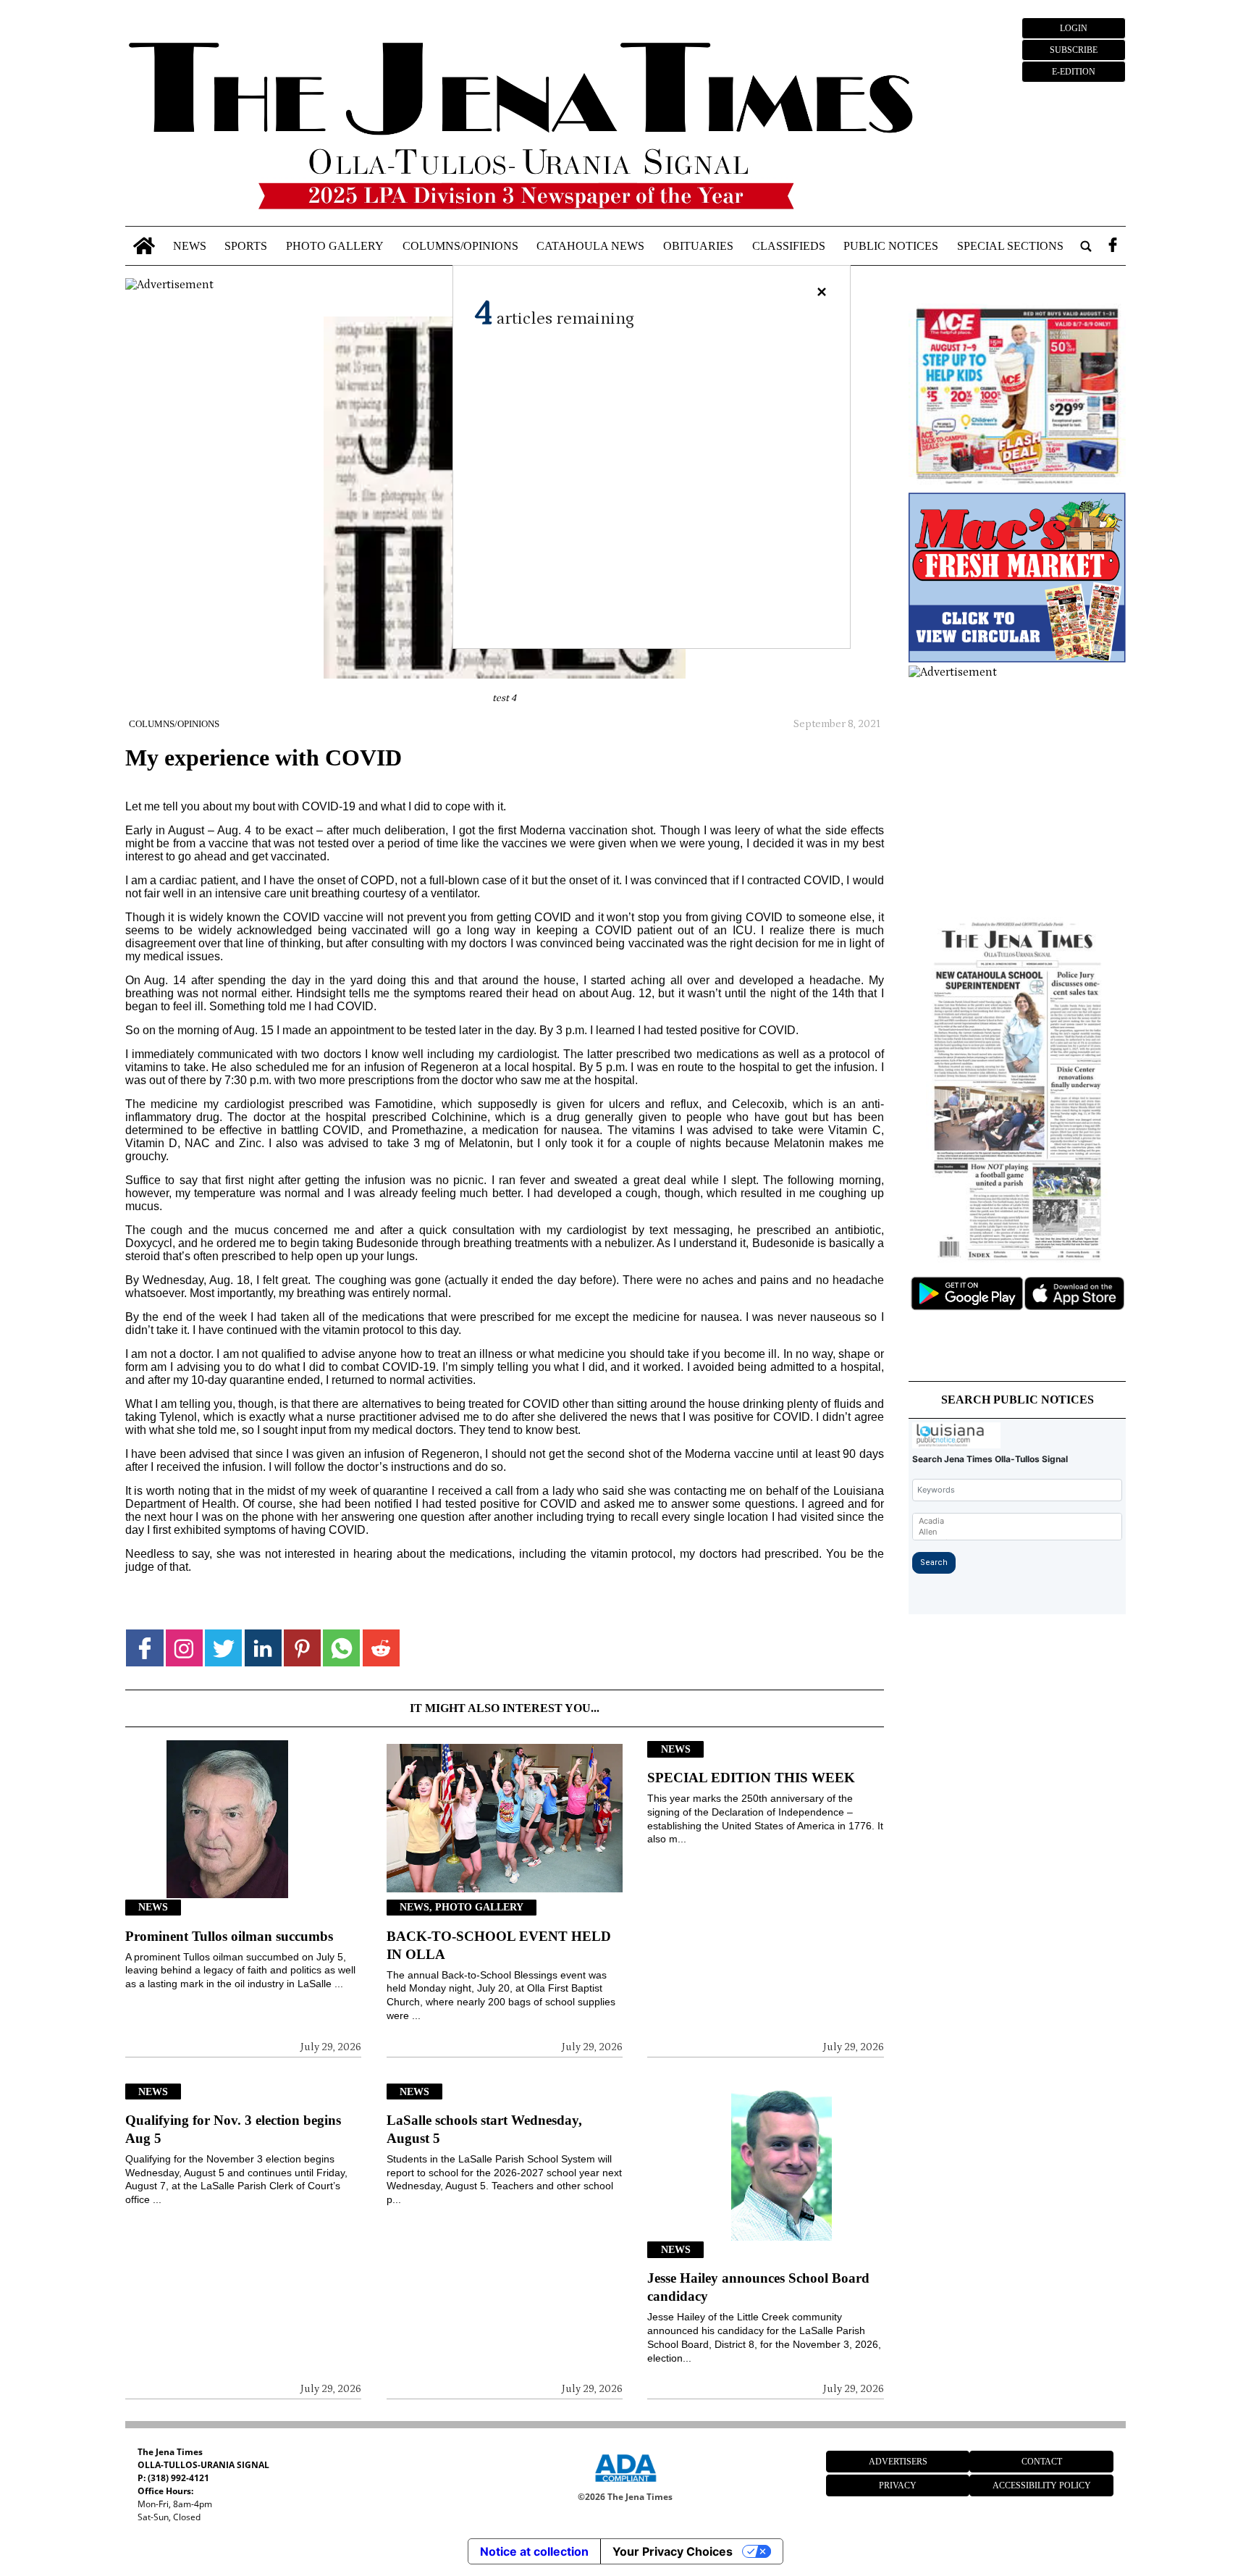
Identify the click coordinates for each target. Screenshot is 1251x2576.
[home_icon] (144, 246)
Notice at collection (534, 2551)
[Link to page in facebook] (144, 1648)
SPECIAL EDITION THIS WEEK (751, 1778)
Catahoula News (590, 246)
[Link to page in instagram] (184, 1648)
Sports (246, 246)
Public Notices (891, 246)
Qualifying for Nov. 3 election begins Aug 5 (233, 2129)
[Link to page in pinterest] (302, 1648)
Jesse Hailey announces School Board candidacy (758, 2287)
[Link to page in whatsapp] (341, 1648)
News (190, 246)
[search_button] (1086, 246)
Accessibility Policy (1042, 2485)
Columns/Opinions (460, 246)
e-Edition (1074, 72)
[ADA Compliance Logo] (625, 2484)
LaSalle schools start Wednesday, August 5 (484, 2129)
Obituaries (698, 246)
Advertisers (898, 2462)
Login (1074, 28)
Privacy (898, 2485)
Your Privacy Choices (673, 2551)
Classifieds (789, 246)
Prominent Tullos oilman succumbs (229, 1936)
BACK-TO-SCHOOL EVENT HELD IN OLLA (499, 1945)
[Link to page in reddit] (381, 1648)
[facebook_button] (1113, 246)
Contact (1042, 2462)
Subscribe (1074, 50)
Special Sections (1010, 246)
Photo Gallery (335, 246)
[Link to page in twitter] (223, 1648)
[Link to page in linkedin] (263, 1648)
